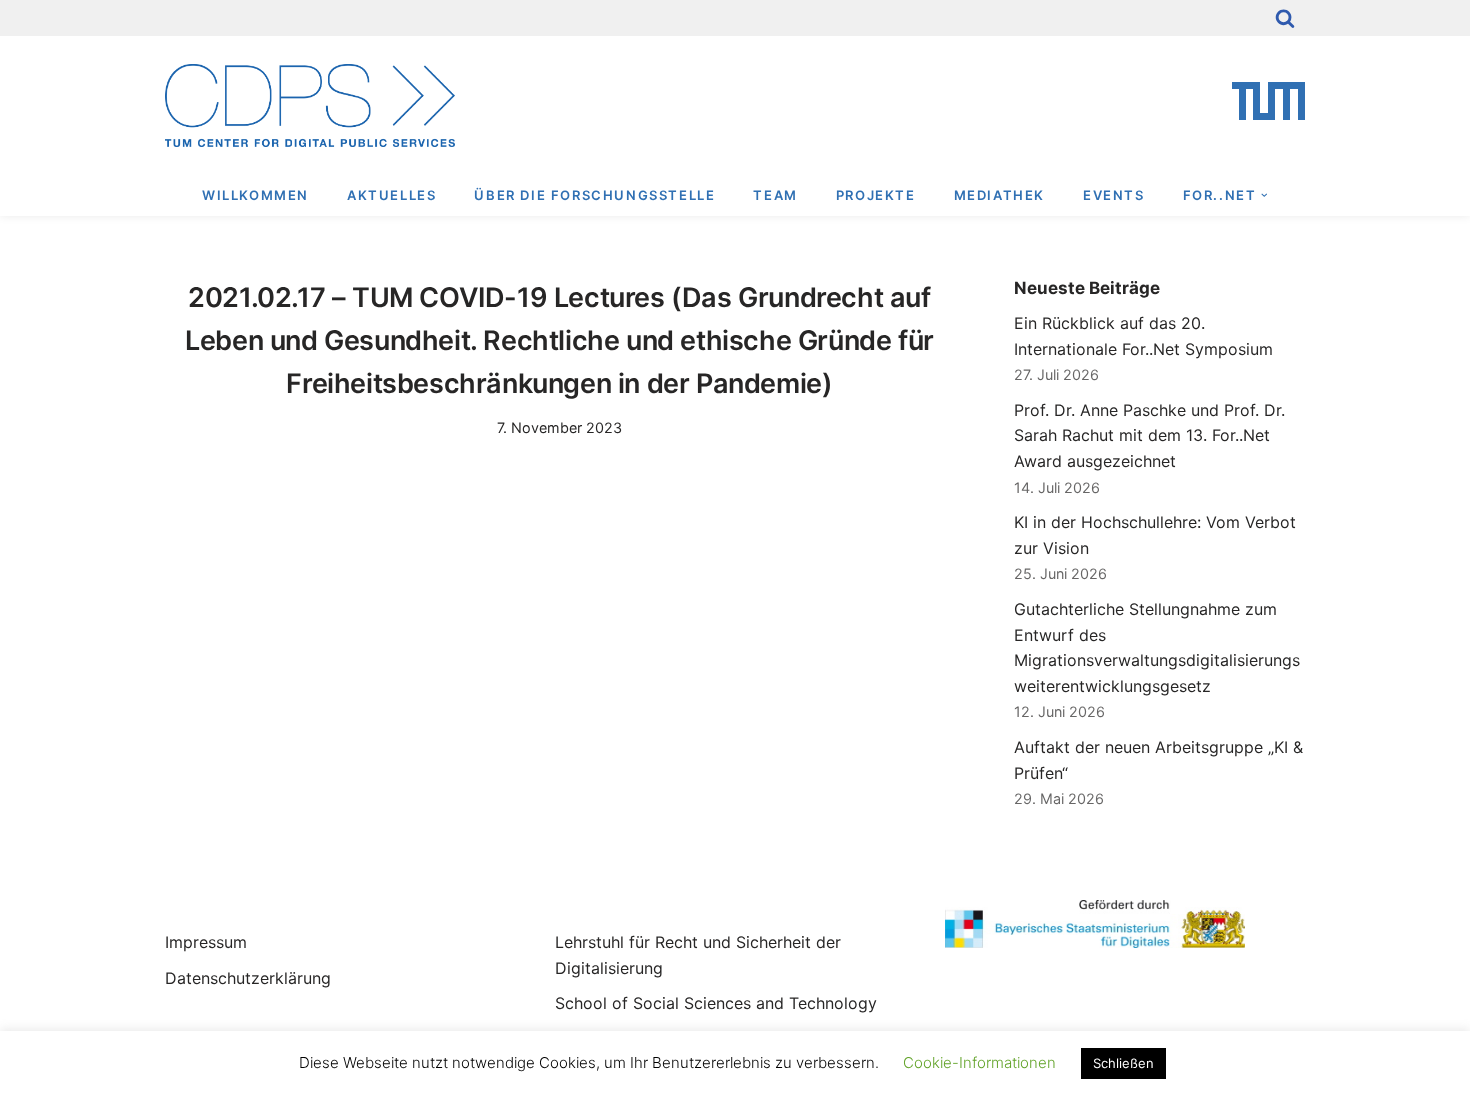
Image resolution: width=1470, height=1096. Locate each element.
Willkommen (255, 195)
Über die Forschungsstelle (594, 195)
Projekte (876, 195)
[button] (1264, 195)
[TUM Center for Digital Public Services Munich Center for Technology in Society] (310, 105)
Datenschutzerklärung (248, 978)
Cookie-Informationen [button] (979, 1062)
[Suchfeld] (1285, 18)
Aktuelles (391, 195)
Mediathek (999, 195)
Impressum (206, 942)
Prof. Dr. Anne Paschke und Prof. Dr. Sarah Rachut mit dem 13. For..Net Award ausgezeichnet (1149, 435)
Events (1114, 195)
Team (775, 195)
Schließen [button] (1123, 1063)
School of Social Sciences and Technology (716, 1003)
